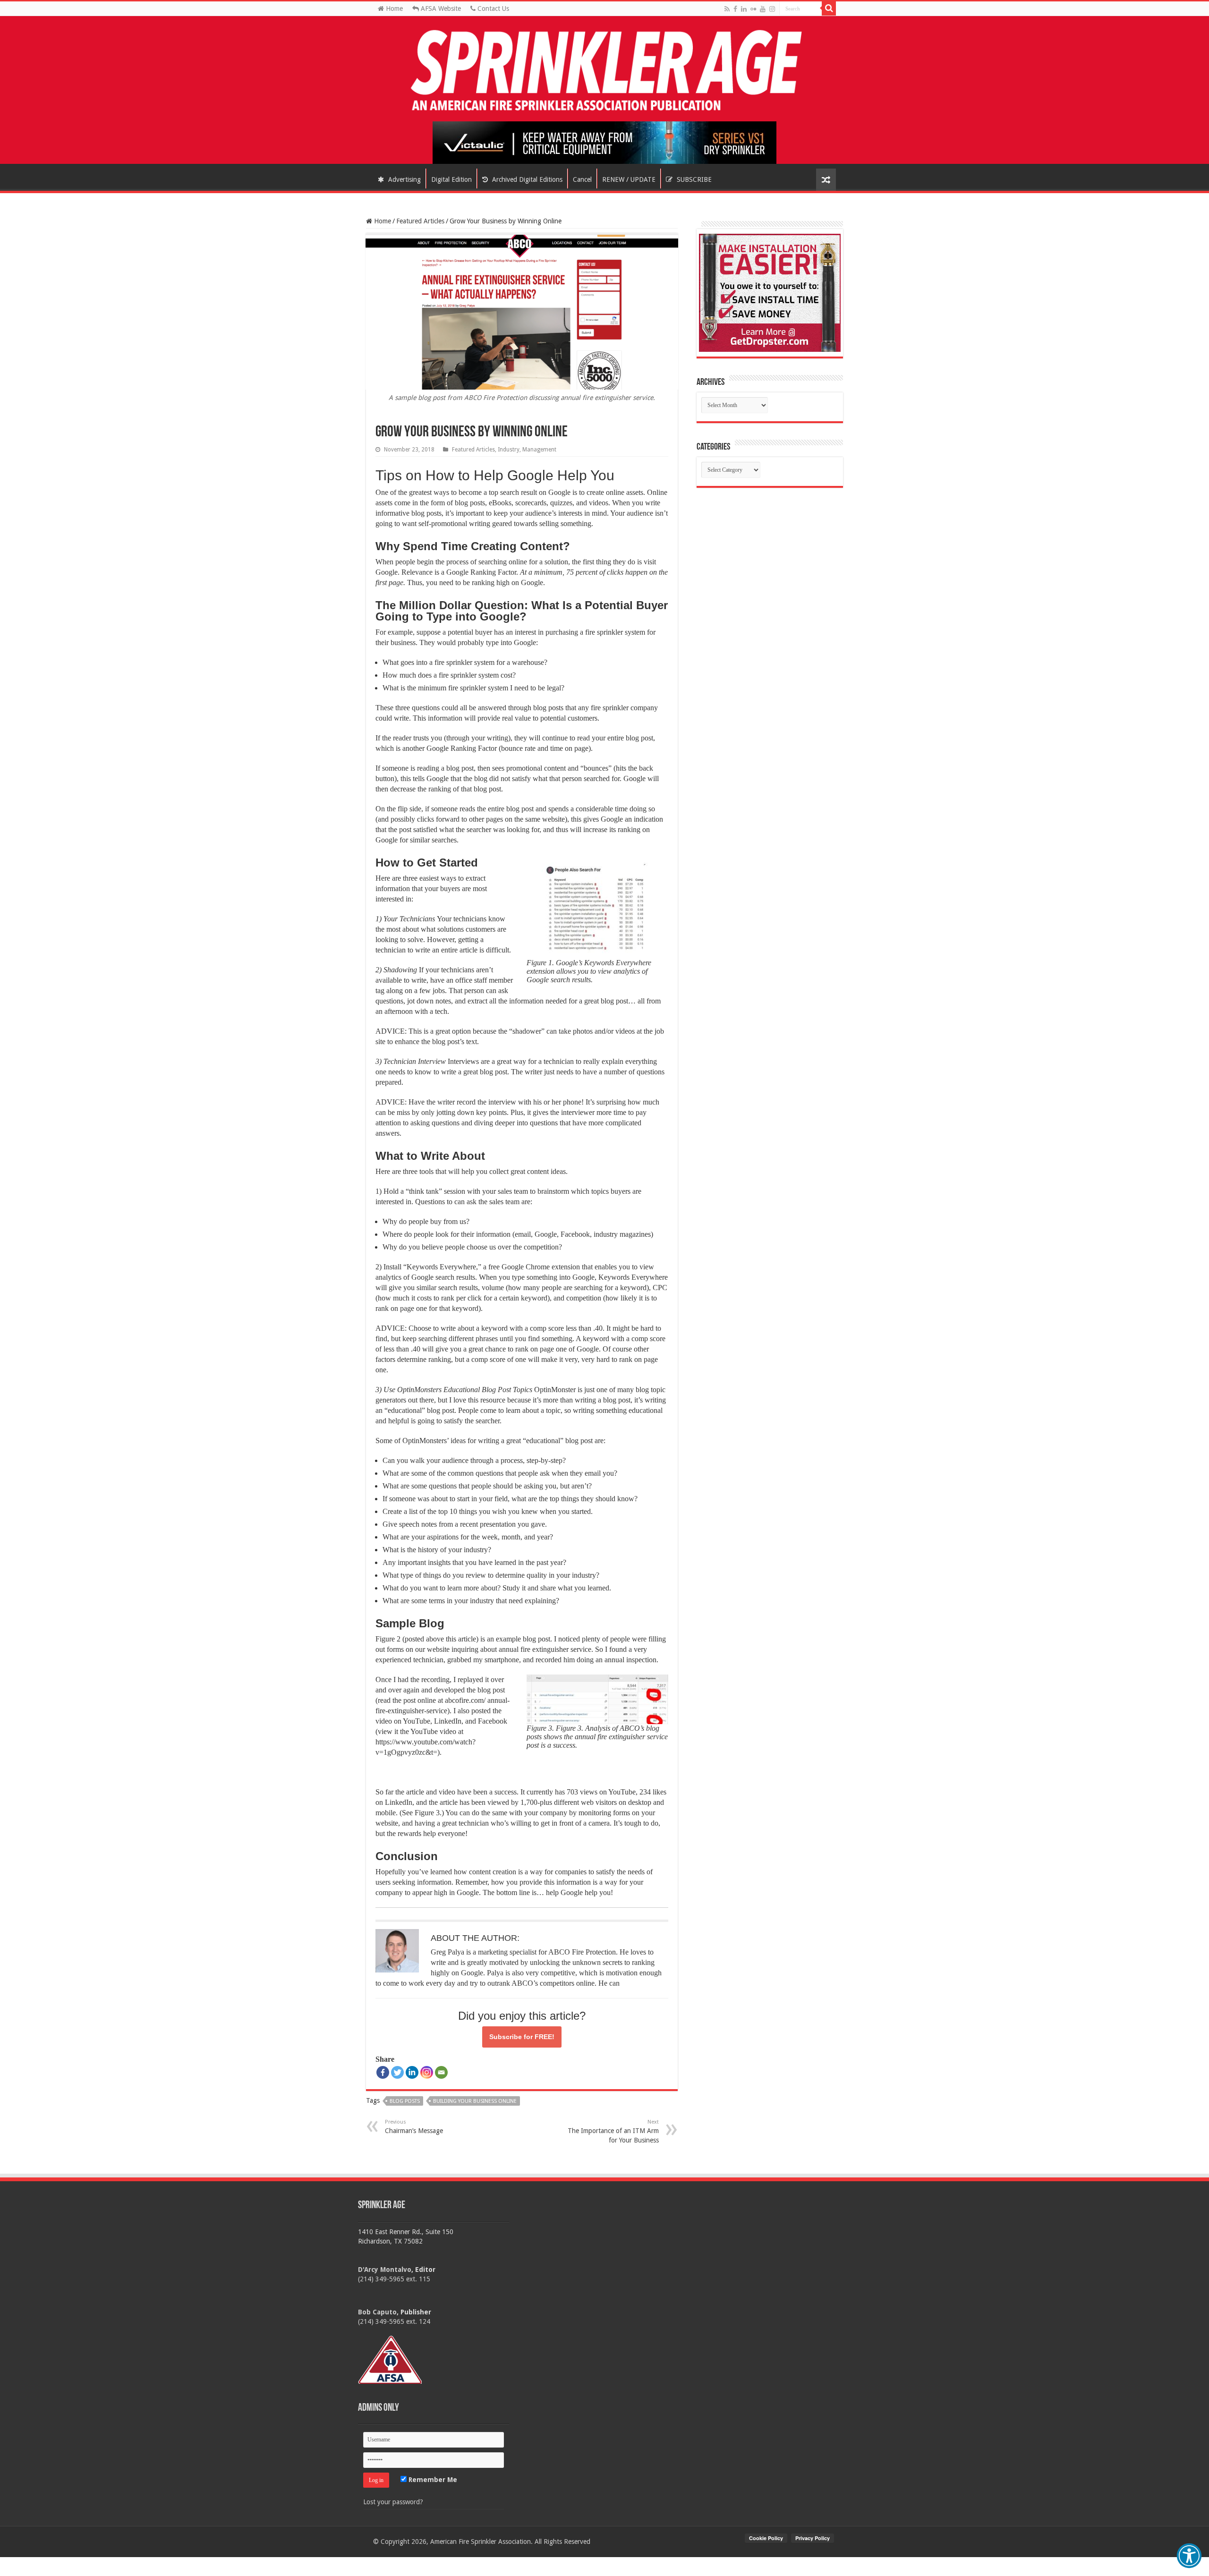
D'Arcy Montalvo (385, 2270)
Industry (509, 450)
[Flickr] (753, 9)
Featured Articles (420, 221)
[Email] (441, 2072)
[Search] (829, 9)
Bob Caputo (377, 2312)
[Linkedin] (412, 2072)
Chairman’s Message (414, 2127)
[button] (1189, 2556)
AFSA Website (440, 9)
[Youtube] (763, 9)
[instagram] (772, 9)
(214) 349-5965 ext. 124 (394, 2321)
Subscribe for (522, 2037)
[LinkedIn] (744, 9)
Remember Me (432, 2480)
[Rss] (727, 9)
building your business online (475, 2101)
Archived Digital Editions (526, 179)
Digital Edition (451, 179)
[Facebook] (735, 9)
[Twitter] (397, 2072)
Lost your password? (393, 2502)
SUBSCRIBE (693, 179)
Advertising (404, 179)
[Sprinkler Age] (604, 71)
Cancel (582, 179)
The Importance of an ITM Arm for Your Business (613, 2131)
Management (539, 450)
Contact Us (492, 9)
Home (393, 9)
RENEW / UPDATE (629, 179)
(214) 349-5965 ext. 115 (394, 2279)
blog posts (405, 2101)
